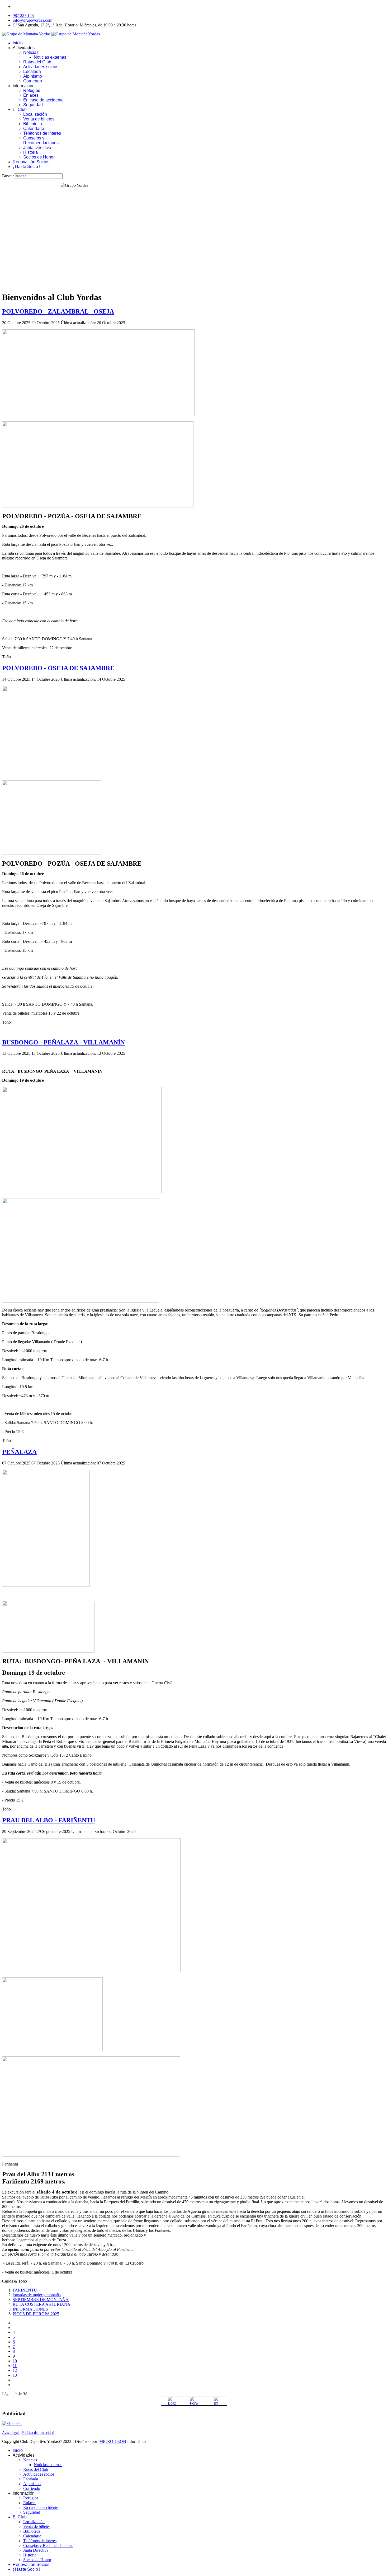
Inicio (18, 43)
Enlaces (31, 95)
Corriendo (33, 81)
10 (15, 2361)
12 (15, 2370)
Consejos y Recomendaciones (41, 140)
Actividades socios (41, 67)
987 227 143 (23, 15)
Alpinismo (33, 76)
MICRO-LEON (113, 2441)
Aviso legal (11, 2433)
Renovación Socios (31, 162)
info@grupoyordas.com (32, 20)
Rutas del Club (37, 62)
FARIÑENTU (25, 2290)
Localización (35, 114)
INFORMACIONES (30, 2309)
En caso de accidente (43, 100)
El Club (20, 109)
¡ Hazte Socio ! (26, 167)
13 (15, 2375)
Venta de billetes (39, 119)
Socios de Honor (39, 157)
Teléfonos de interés (42, 133)
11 (15, 2366)
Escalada (32, 71)
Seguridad (33, 105)
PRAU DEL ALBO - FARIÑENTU (49, 1820)
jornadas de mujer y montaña (37, 2295)
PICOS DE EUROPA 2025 (36, 2314)
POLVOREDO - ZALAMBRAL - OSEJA (58, 311)
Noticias (31, 52)
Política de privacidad (38, 2433)
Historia (30, 152)
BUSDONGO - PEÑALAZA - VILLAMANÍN (63, 1042)
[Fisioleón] (12, 2423)
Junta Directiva (37, 148)
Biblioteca (33, 124)
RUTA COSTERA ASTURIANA (42, 2304)
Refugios (32, 90)
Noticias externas (50, 57)
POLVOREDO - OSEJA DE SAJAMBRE (58, 668)
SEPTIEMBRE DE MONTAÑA (41, 2300)
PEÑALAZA (19, 1452)
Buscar (8, 176)
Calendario (34, 129)
